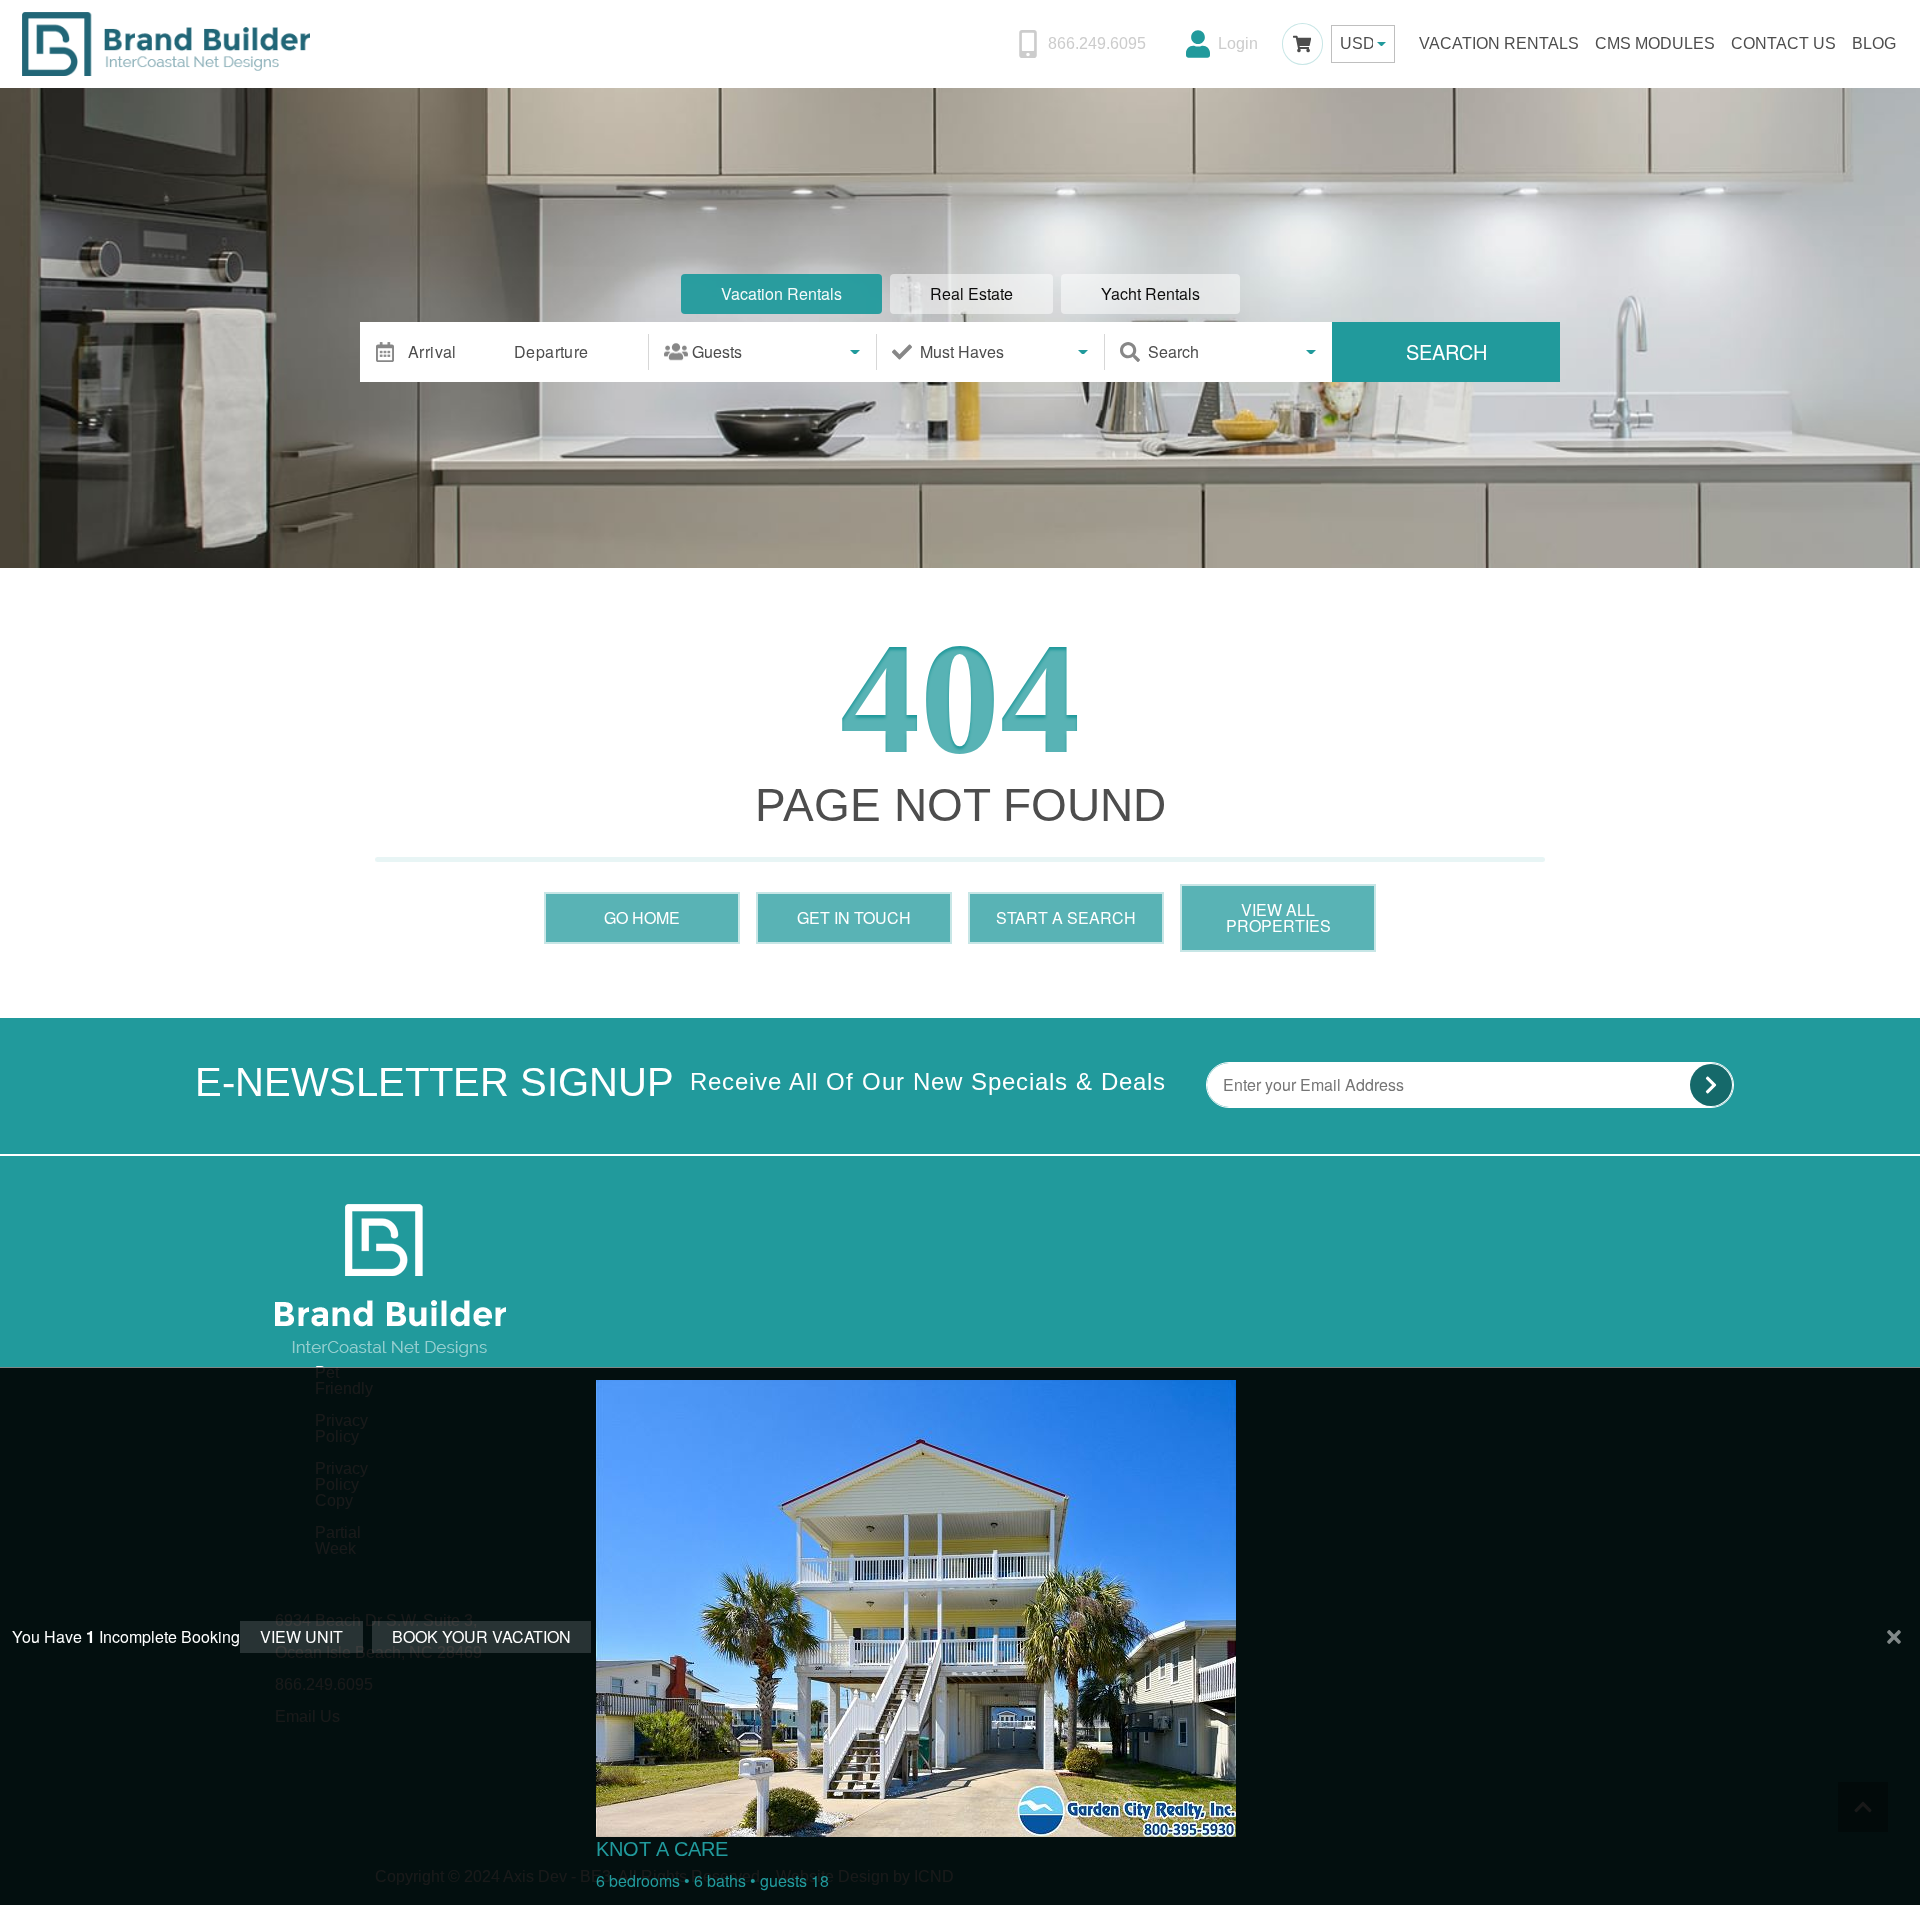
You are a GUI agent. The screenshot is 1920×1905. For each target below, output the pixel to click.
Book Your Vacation (481, 1636)
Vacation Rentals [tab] (781, 293)
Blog (1874, 43)
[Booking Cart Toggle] (1302, 43)
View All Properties (1278, 917)
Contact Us (1783, 43)
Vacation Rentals (1499, 43)
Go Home (642, 917)
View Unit (301, 1636)
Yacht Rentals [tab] (1150, 293)
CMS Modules (1655, 43)
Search (1446, 351)
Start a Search (1066, 917)
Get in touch (854, 917)
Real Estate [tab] (971, 293)
